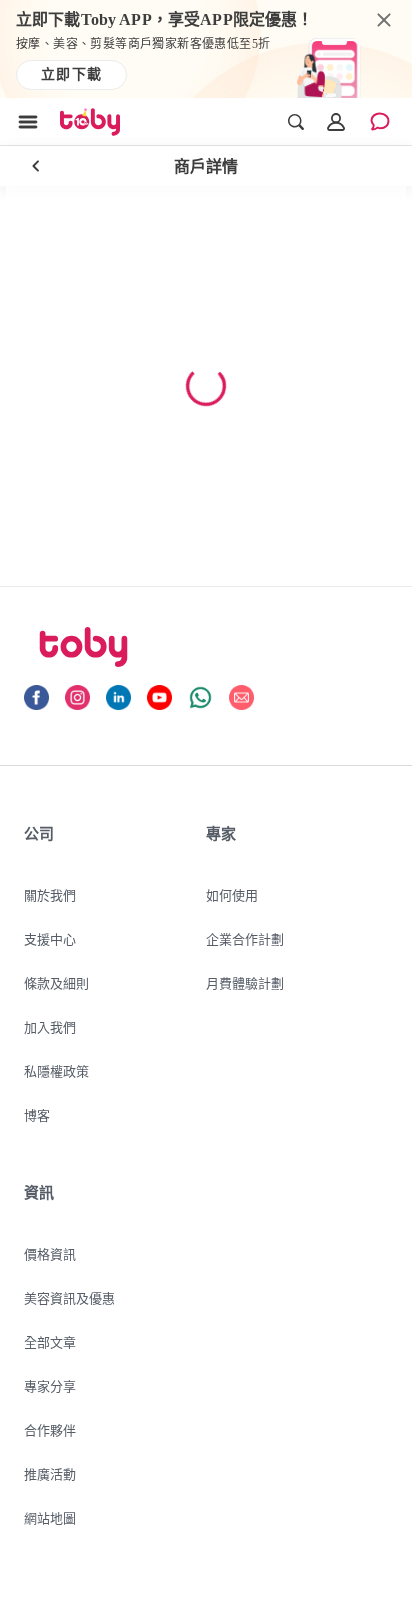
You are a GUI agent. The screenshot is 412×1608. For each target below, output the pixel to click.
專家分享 (50, 1386)
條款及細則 (56, 983)
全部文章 (50, 1342)
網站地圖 (50, 1518)
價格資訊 (50, 1254)
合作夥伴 (50, 1430)
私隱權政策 (56, 1071)
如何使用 (232, 895)
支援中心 (50, 939)
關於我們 (50, 895)
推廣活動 (50, 1474)
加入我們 (50, 1027)
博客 (37, 1115)
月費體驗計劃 (245, 983)
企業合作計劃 (245, 939)
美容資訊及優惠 (69, 1298)
